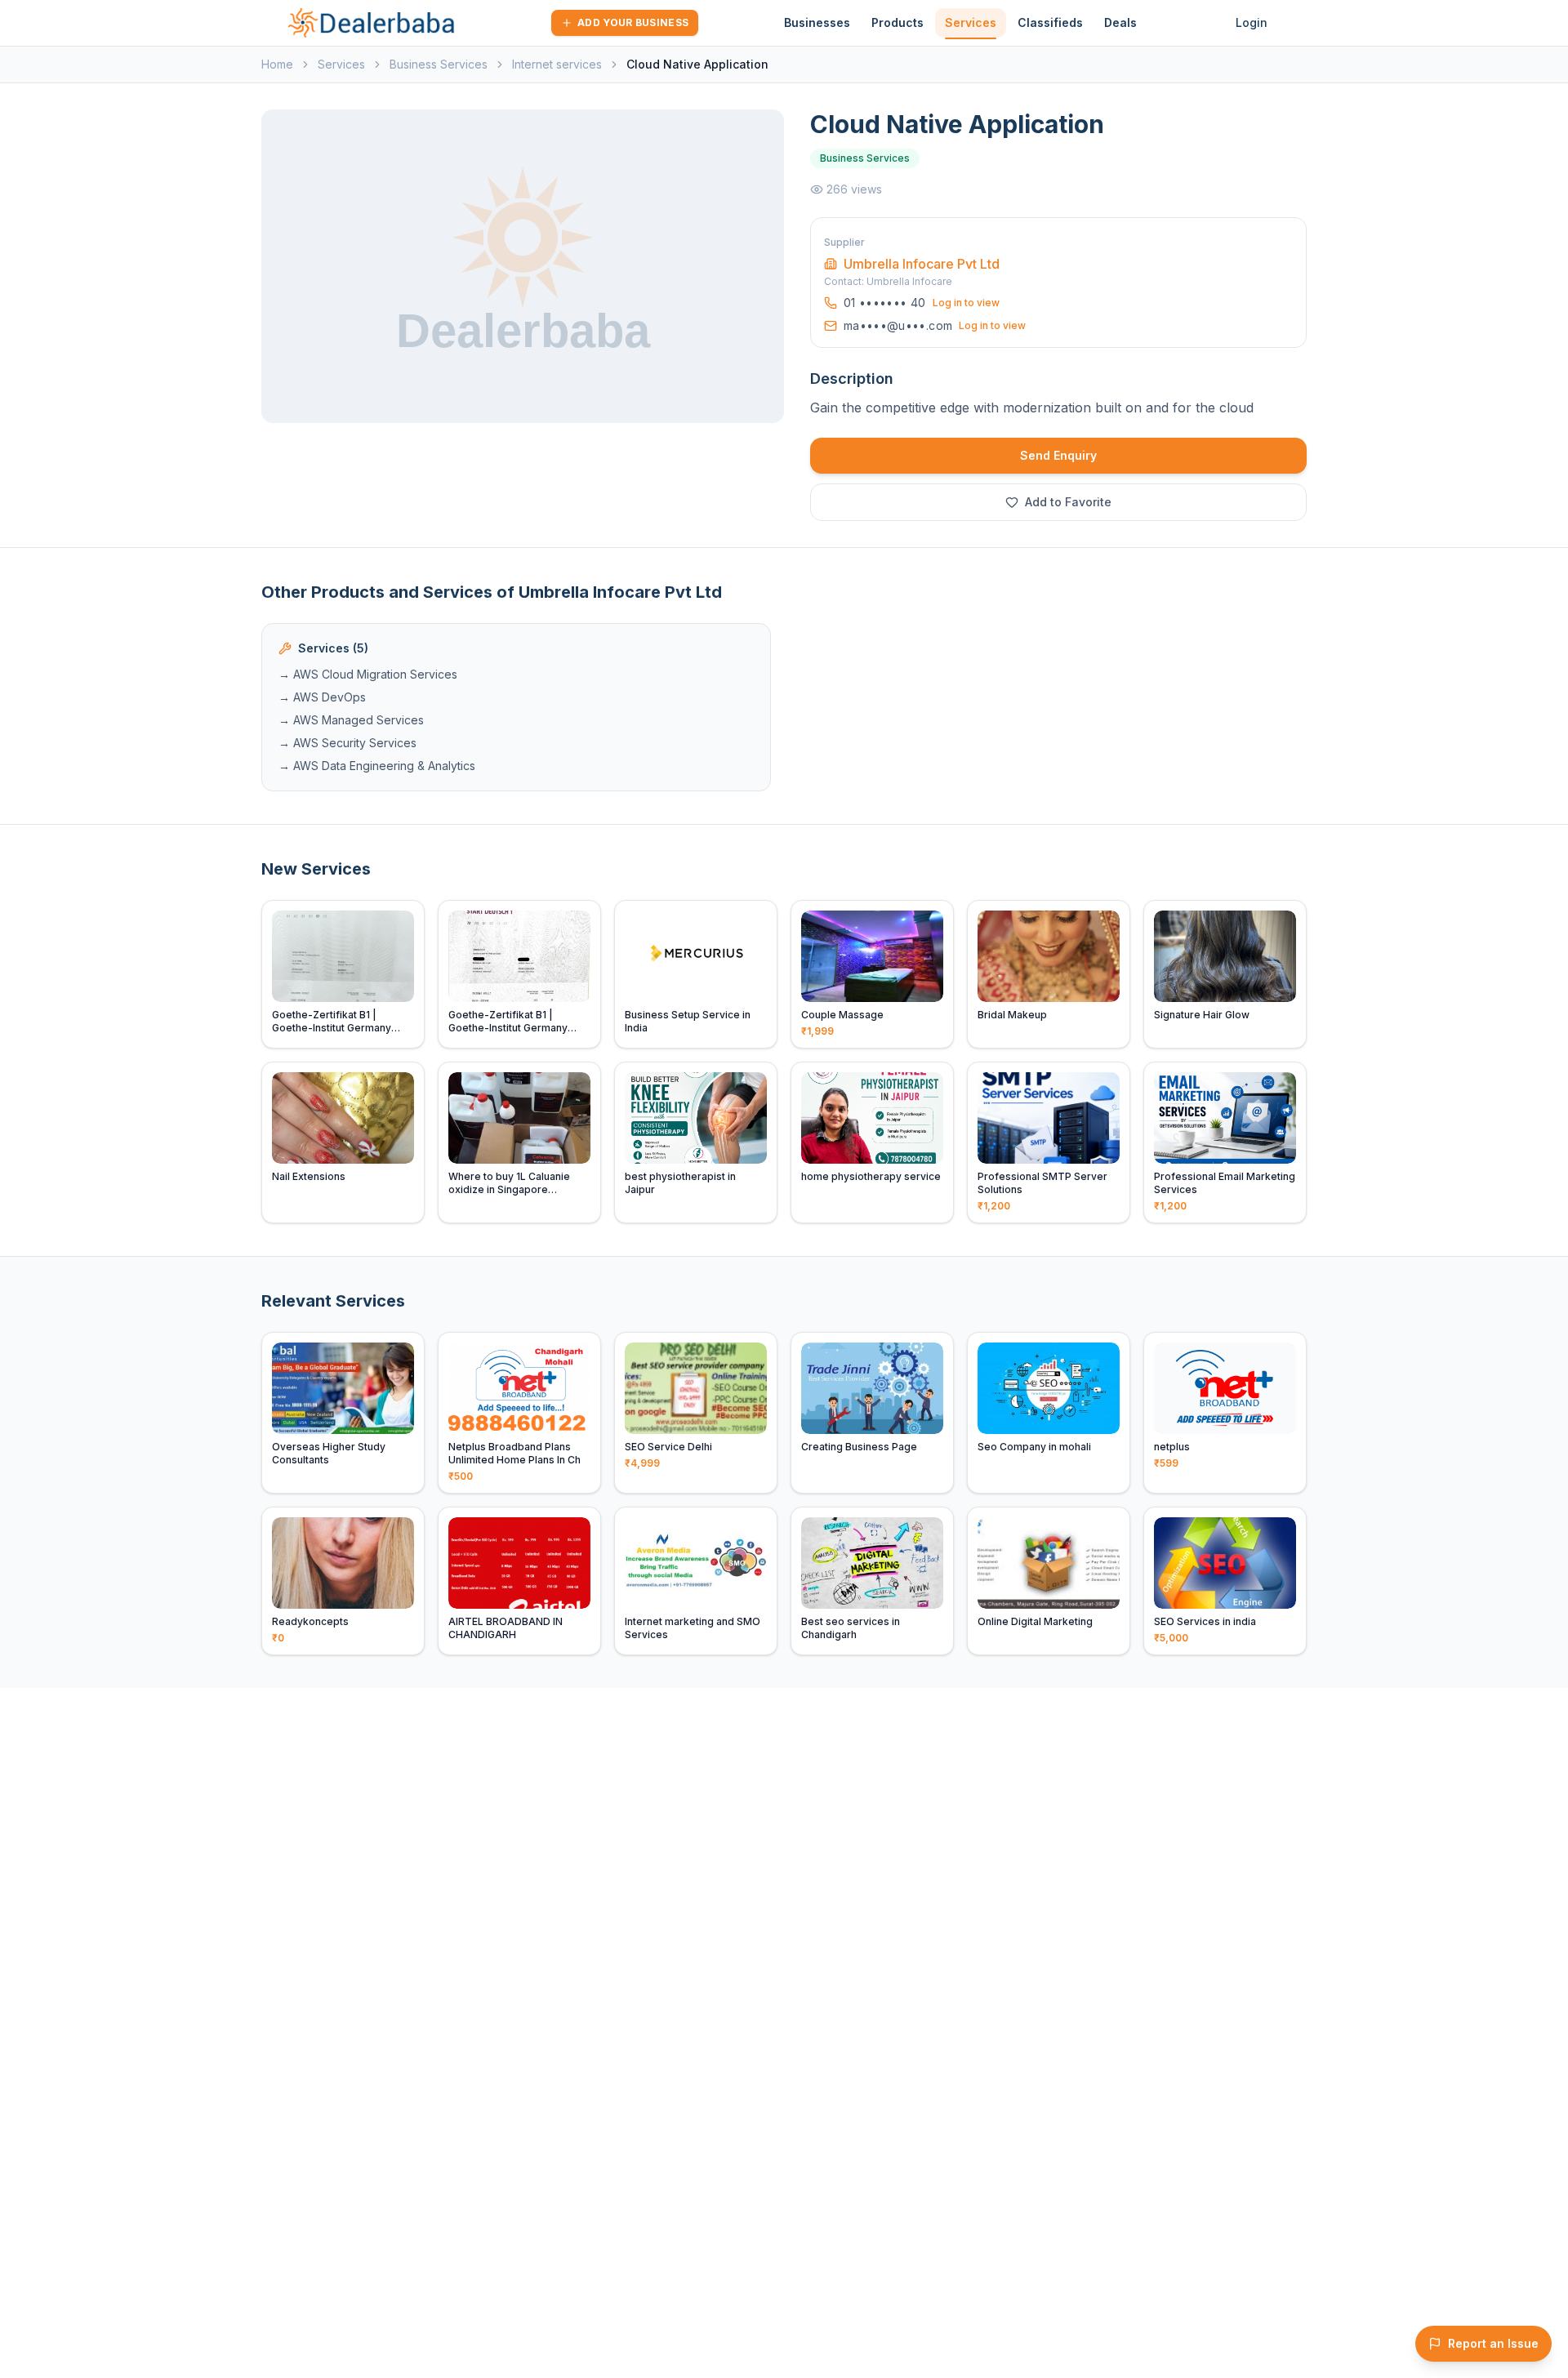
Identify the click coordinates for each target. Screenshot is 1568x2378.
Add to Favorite (1068, 502)
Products (898, 22)
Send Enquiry (1058, 455)
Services (971, 22)
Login (1252, 22)
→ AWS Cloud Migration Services (368, 674)
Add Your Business (633, 22)
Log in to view (966, 303)
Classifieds (1050, 22)
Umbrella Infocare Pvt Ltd (922, 264)
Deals (1120, 22)
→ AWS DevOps (322, 697)
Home (277, 64)
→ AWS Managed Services (351, 720)
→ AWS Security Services (347, 743)
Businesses (817, 22)
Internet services (557, 64)
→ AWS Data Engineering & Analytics (377, 766)
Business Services (439, 64)
